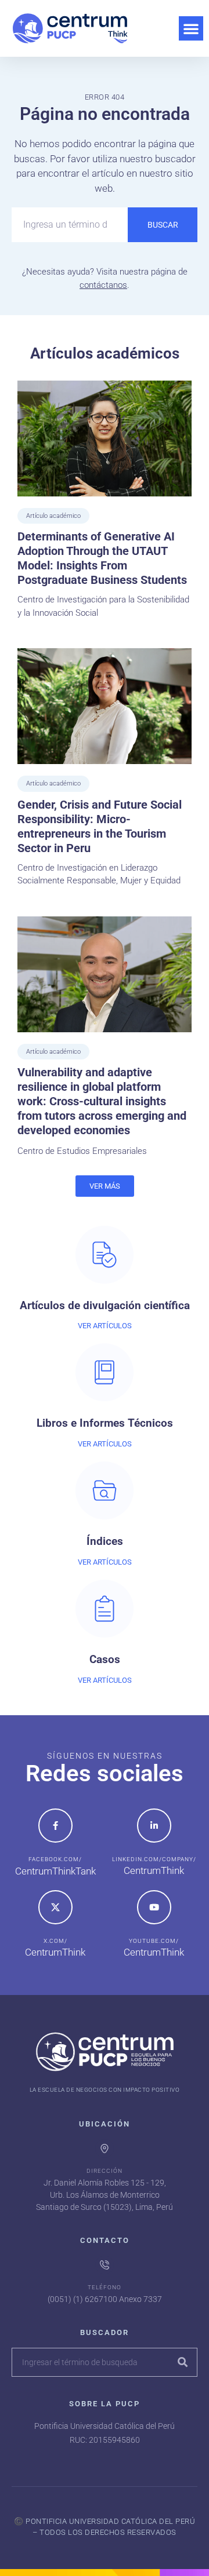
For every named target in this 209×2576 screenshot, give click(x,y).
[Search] (182, 2362)
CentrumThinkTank (55, 1871)
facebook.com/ (55, 1859)
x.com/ (55, 1941)
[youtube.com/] (154, 1907)
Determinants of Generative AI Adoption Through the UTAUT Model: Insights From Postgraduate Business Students (102, 558)
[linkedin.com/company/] (154, 1826)
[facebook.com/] (55, 1826)
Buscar (163, 225)
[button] (191, 28)
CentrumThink (154, 1870)
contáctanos (103, 285)
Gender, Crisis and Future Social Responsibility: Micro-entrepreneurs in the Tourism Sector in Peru (100, 826)
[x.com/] (55, 1907)
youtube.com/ (154, 1941)
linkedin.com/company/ (154, 1859)
